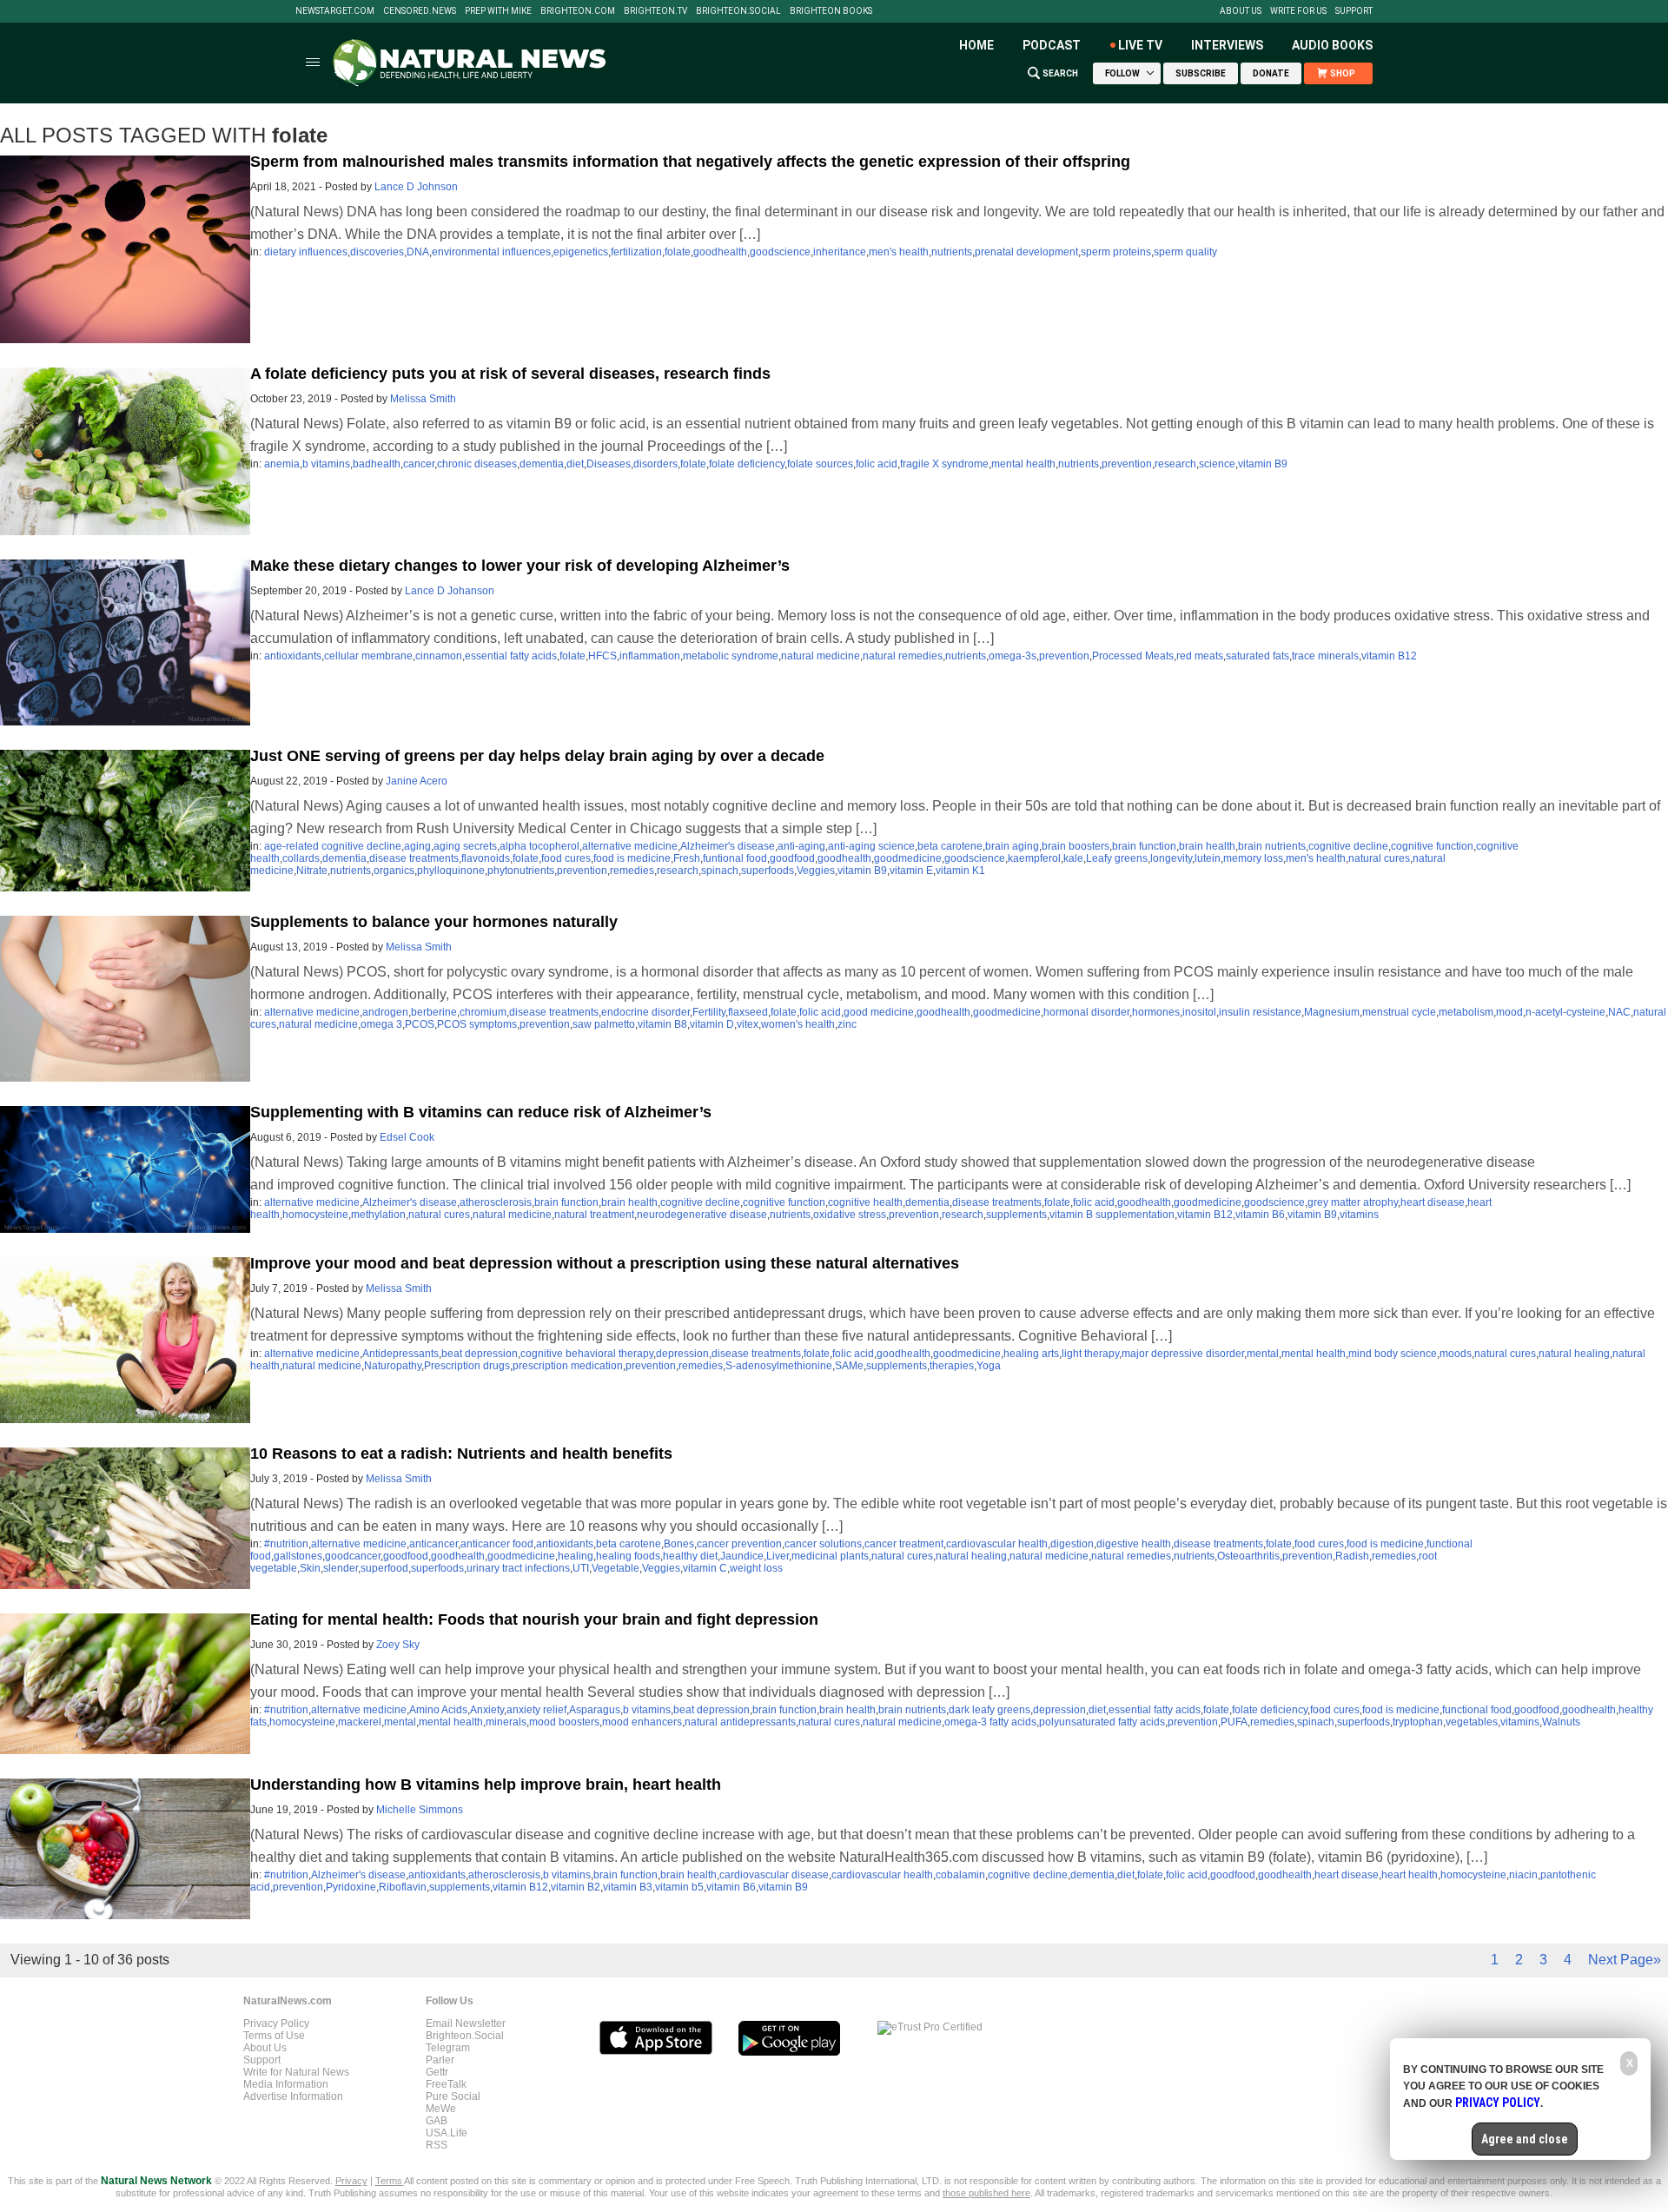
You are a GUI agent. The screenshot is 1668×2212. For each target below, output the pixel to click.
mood (1509, 1012)
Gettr (437, 2072)
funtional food (735, 858)
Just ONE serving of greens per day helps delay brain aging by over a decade (537, 756)
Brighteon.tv (655, 11)
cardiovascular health (997, 1544)
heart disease (1433, 1202)
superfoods (768, 871)
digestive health (1134, 1544)
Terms (390, 2181)
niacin (1523, 1875)
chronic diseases (477, 464)
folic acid (877, 464)
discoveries (377, 252)
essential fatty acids (511, 656)
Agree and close (1525, 2139)
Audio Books (1332, 45)
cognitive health (865, 1202)
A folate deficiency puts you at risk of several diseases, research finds (510, 374)
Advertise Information (293, 2096)
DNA (418, 252)
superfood (384, 1568)
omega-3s (1013, 656)
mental (1263, 1354)
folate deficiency (747, 464)
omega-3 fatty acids (990, 1722)
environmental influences (491, 252)
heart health (1410, 1875)
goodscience (780, 252)
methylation (378, 1215)
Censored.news (420, 11)
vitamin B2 (576, 1887)
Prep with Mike (498, 11)
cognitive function (1432, 846)
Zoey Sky (398, 1645)
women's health (798, 1024)
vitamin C (705, 1568)
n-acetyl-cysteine (1565, 1012)
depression (682, 1354)
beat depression (480, 1354)
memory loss (1253, 858)
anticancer (434, 1544)
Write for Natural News (296, 2072)
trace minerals (1325, 656)
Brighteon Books (831, 11)
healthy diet (690, 1556)
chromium (483, 1012)
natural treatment (594, 1215)
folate (678, 252)
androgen (385, 1012)
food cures (566, 858)
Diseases (609, 464)
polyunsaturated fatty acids (1102, 1722)
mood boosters (564, 1722)
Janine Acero (417, 781)
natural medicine (821, 656)
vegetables (1472, 1722)
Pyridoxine (351, 1887)
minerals (506, 1722)
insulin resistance (1260, 1012)
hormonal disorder (1086, 1012)
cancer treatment (904, 1544)
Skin (310, 1568)
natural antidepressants (740, 1722)
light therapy (1090, 1354)
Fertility (709, 1012)
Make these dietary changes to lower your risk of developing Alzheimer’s (520, 566)
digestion (1072, 1544)
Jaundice (742, 1556)
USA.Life (447, 2133)
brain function (1144, 846)
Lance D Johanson (450, 591)
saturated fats (1258, 656)
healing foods (628, 1556)
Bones (679, 1544)
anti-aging (801, 846)
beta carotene (950, 846)
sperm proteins (1116, 252)
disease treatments (414, 858)
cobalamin (960, 1875)
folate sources (820, 464)
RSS (437, 2145)
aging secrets (465, 846)
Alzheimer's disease (728, 846)
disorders (655, 464)
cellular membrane (368, 656)
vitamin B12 (1389, 656)
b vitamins (326, 464)
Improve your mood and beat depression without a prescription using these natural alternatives (605, 1263)
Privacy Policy (276, 2023)
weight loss (756, 1568)
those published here (986, 2193)
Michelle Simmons (420, 1810)
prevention (1127, 464)
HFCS (602, 656)
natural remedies (903, 656)
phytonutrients (521, 871)
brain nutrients (1272, 846)
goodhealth (720, 252)
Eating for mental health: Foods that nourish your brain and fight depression (534, 1619)
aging (417, 846)
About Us (1241, 11)
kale (1073, 858)
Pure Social (453, 2096)
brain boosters (1076, 846)
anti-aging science (871, 846)
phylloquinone (451, 871)
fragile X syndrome (944, 464)
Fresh (687, 858)
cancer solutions (823, 1544)
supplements (1016, 1215)
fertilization (636, 252)
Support (1354, 11)
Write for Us (1298, 11)
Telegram (448, 2048)
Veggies (816, 871)
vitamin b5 (679, 1887)
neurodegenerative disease (702, 1215)
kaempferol (1034, 858)
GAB (437, 2121)
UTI (581, 1568)
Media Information (286, 2084)
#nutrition (286, 1544)
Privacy (351, 2181)
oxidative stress (850, 1215)
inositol (1199, 1012)
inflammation (650, 656)
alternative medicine (630, 846)
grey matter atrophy (1353, 1202)
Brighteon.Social (738, 11)
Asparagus (595, 1710)
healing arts (1031, 1354)
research (1175, 464)
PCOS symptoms (477, 1024)
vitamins (1359, 1215)
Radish (1352, 1556)
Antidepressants (400, 1354)
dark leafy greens (990, 1710)
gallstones (298, 1556)
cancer (419, 464)
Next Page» (1625, 1960)
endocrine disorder (645, 1012)
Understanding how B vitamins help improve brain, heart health (486, 1785)
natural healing (1574, 1354)
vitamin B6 (1260, 1215)
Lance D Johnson (416, 187)
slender (341, 1568)
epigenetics (581, 252)
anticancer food (497, 1544)
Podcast (1052, 45)
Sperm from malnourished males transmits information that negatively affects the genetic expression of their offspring (690, 162)
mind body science (1393, 1354)
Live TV (1140, 45)
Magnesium (1332, 1012)
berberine (434, 1012)
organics (394, 871)
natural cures (1379, 858)
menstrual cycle (1399, 1012)
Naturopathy (393, 1366)
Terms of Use (274, 2036)
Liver (778, 1556)
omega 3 (381, 1024)
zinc (847, 1024)
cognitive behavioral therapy (587, 1354)
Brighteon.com (578, 11)
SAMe (849, 1366)
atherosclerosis (496, 1202)
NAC (1619, 1012)
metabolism (1466, 1012)
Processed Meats (1133, 656)
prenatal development (1026, 252)
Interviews (1227, 45)
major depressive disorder (1183, 1354)
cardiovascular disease (774, 1875)
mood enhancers (642, 1722)
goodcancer (353, 1556)
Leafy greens (1117, 858)
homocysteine (315, 1215)
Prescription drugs (467, 1366)
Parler (440, 2060)
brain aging (1012, 846)
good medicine (879, 1012)
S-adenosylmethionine (779, 1366)
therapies (952, 1366)
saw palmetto (604, 1024)
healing (576, 1556)
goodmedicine (908, 858)
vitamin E (911, 871)
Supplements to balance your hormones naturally (434, 922)
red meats (1200, 656)
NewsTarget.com (335, 11)
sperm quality (1185, 252)
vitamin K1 (960, 871)
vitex (748, 1024)
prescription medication (568, 1366)
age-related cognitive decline (333, 846)
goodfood (792, 858)
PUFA (1234, 1722)
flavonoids (486, 858)
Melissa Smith (423, 399)
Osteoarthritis (1248, 1556)
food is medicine (632, 858)
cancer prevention (739, 1544)
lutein (1208, 858)
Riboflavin (403, 1887)
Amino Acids (438, 1710)
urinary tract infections (518, 1568)
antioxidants (293, 656)
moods (1456, 1354)
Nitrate (312, 871)
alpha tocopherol (539, 846)
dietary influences (306, 252)
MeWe (441, 2109)
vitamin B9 (1263, 464)
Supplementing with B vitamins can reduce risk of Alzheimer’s (481, 1112)
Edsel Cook (407, 1137)
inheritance (840, 252)
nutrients (952, 252)
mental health (1023, 464)
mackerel (360, 1722)
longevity (1171, 858)
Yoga (989, 1366)
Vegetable (616, 1568)
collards (301, 858)
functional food (1477, 1710)
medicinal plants (830, 1556)
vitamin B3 (628, 1887)
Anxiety (487, 1710)
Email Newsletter (466, 2023)
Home (976, 45)
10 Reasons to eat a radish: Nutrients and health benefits (461, 1454)
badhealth (377, 464)
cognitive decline (1348, 846)
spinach (720, 871)
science (1217, 464)
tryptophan (1418, 1722)
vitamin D (712, 1024)
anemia (282, 464)
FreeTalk (446, 2084)
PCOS (420, 1024)
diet (575, 464)
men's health (899, 252)
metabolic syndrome (731, 656)
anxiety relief (536, 1710)
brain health (1207, 846)
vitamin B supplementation (1112, 1215)
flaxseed (748, 1012)
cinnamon (439, 656)
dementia (542, 464)
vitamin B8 (662, 1024)
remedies (632, 871)
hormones (1156, 1012)
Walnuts (1561, 1722)
